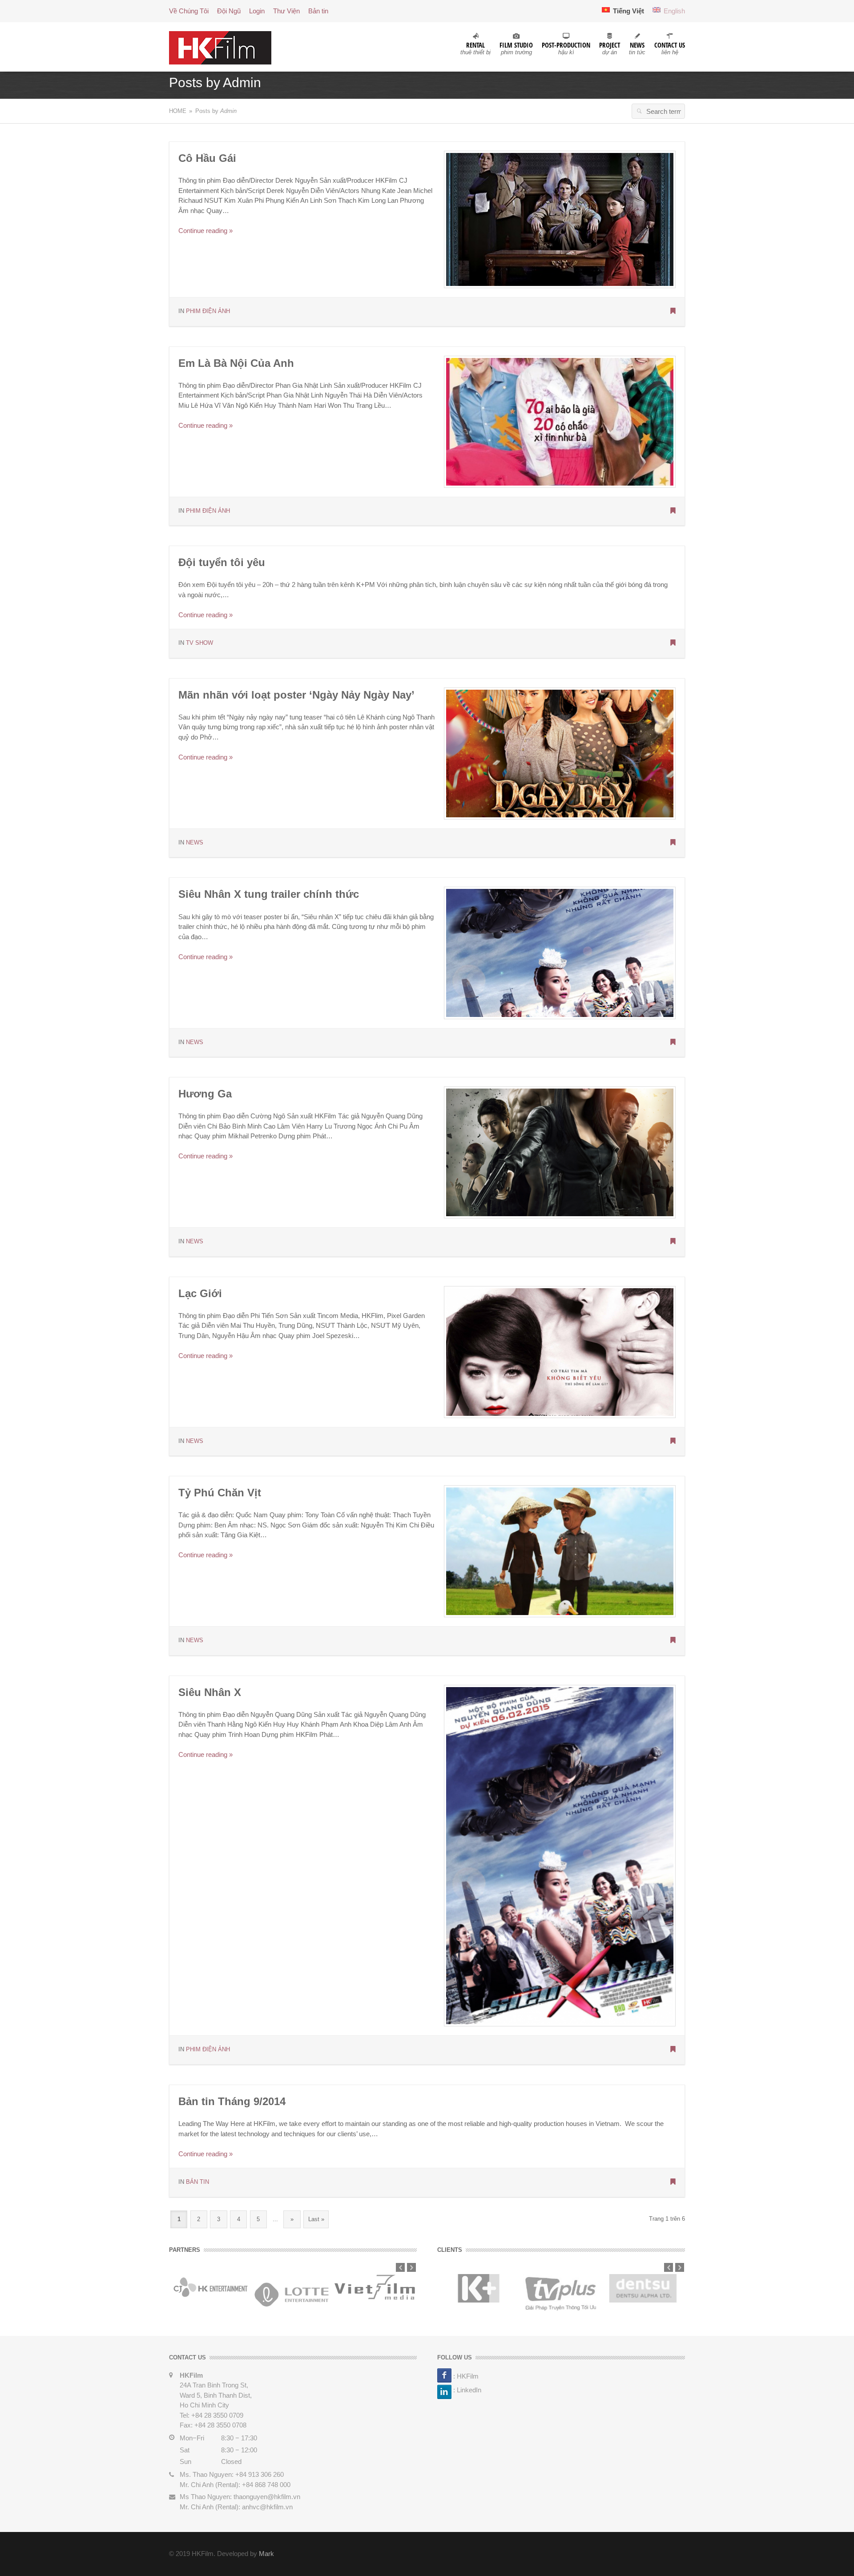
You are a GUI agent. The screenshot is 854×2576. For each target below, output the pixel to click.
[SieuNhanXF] (560, 952)
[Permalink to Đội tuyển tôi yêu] (673, 643)
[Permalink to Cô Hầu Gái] (673, 312)
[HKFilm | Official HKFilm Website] (220, 47)
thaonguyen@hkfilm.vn (267, 2497)
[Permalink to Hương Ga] (673, 1242)
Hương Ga (205, 1094)
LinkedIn (469, 2390)
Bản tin (318, 11)
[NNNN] (560, 753)
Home (178, 111)
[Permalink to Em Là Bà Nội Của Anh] (673, 511)
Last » (316, 2219)
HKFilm (468, 2376)
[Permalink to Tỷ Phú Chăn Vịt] (673, 1641)
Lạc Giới (200, 1293)
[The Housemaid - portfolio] (560, 219)
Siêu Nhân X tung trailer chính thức (269, 894)
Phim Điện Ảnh (208, 311)
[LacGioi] (560, 1351)
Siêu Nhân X (210, 1692)
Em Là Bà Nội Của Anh (236, 363)
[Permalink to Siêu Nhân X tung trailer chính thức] (673, 1043)
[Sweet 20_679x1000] (560, 421)
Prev (400, 2267)
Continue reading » (205, 231)
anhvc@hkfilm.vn (267, 2507)
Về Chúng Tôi (189, 11)
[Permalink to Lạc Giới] (673, 1442)
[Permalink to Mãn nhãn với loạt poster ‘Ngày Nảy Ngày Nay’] (673, 843)
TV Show (199, 643)
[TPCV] (560, 1551)
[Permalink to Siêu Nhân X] (673, 2050)
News (195, 842)
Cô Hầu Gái (207, 158)
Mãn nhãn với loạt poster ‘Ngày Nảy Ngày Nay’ (296, 695)
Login (257, 11)
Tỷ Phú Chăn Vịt (220, 1493)
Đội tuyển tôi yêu (222, 562)
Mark (266, 2554)
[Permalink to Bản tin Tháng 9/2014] (673, 2182)
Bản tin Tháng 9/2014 (232, 2101)
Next (411, 2267)
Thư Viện (286, 11)
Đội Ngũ (229, 11)
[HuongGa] (560, 1152)
